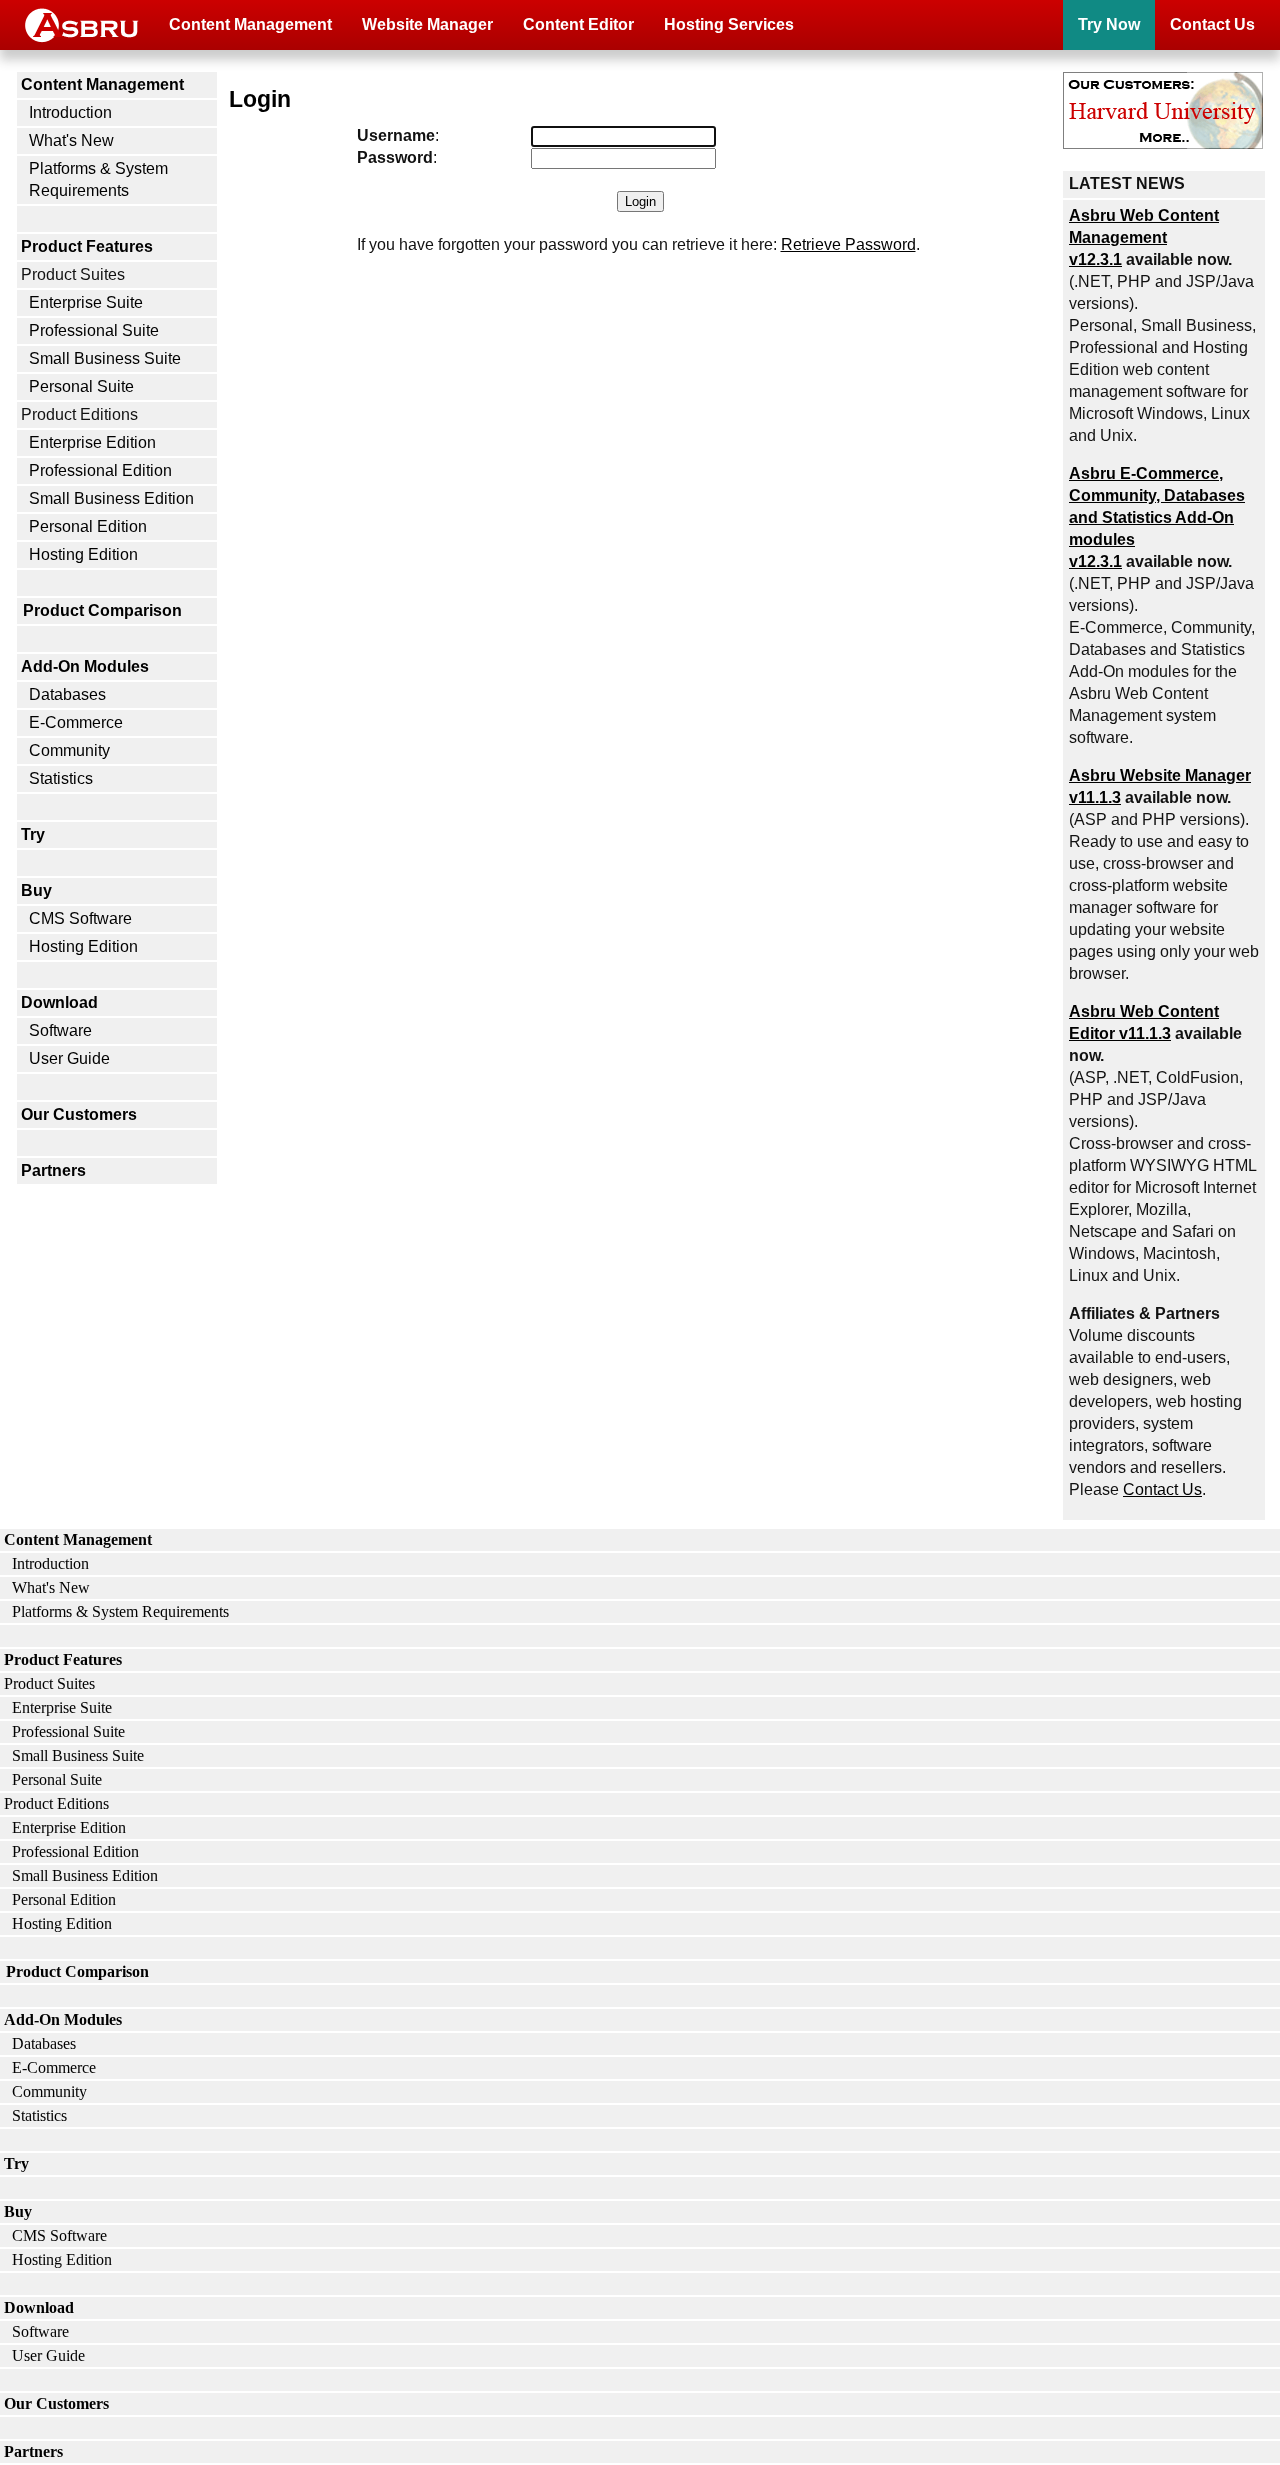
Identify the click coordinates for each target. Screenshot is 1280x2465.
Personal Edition (88, 526)
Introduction (70, 112)
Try (33, 834)
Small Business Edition (111, 498)
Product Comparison (102, 610)
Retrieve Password (848, 244)
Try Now (1109, 24)
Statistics (61, 778)
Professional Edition (100, 470)
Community (69, 750)
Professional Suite (94, 330)
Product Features (87, 246)
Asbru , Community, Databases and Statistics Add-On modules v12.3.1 (1157, 517)
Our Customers (79, 1114)
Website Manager (427, 24)
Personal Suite (81, 386)
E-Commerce (76, 722)
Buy (36, 890)
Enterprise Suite (86, 302)
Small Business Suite (105, 358)
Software (60, 1030)
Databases (67, 694)
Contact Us (1212, 24)
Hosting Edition (83, 554)
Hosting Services (729, 24)
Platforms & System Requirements (98, 179)
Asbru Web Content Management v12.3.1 (1144, 237)
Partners (53, 1170)
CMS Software (80, 918)
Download (59, 1002)
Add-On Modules (85, 666)
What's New (71, 140)
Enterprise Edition (92, 442)
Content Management (250, 24)
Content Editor (578, 24)
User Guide (69, 1058)
